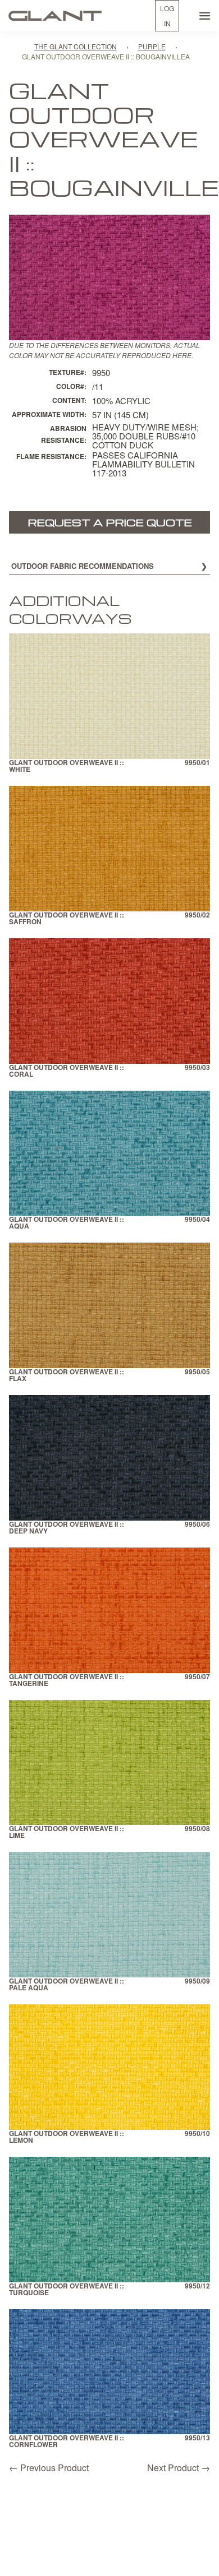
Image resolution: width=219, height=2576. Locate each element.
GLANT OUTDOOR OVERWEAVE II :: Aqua (67, 1223)
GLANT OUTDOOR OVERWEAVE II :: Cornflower (67, 2442)
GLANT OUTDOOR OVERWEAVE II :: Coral (67, 1071)
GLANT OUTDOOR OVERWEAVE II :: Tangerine (67, 1681)
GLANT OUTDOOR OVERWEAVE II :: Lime (67, 1833)
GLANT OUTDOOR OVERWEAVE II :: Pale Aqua (67, 1985)
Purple (152, 46)
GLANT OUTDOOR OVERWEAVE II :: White (67, 766)
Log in (167, 16)
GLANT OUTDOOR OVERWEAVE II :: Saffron (67, 919)
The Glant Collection (76, 46)
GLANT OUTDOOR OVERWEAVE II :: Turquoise (67, 2290)
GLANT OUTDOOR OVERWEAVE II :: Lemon (67, 2137)
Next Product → (179, 2468)
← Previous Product (49, 2468)
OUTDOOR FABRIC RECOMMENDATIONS (83, 566)
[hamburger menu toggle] (205, 16)
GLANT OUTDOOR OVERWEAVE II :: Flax (67, 1376)
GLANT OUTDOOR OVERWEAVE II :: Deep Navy (67, 1528)
